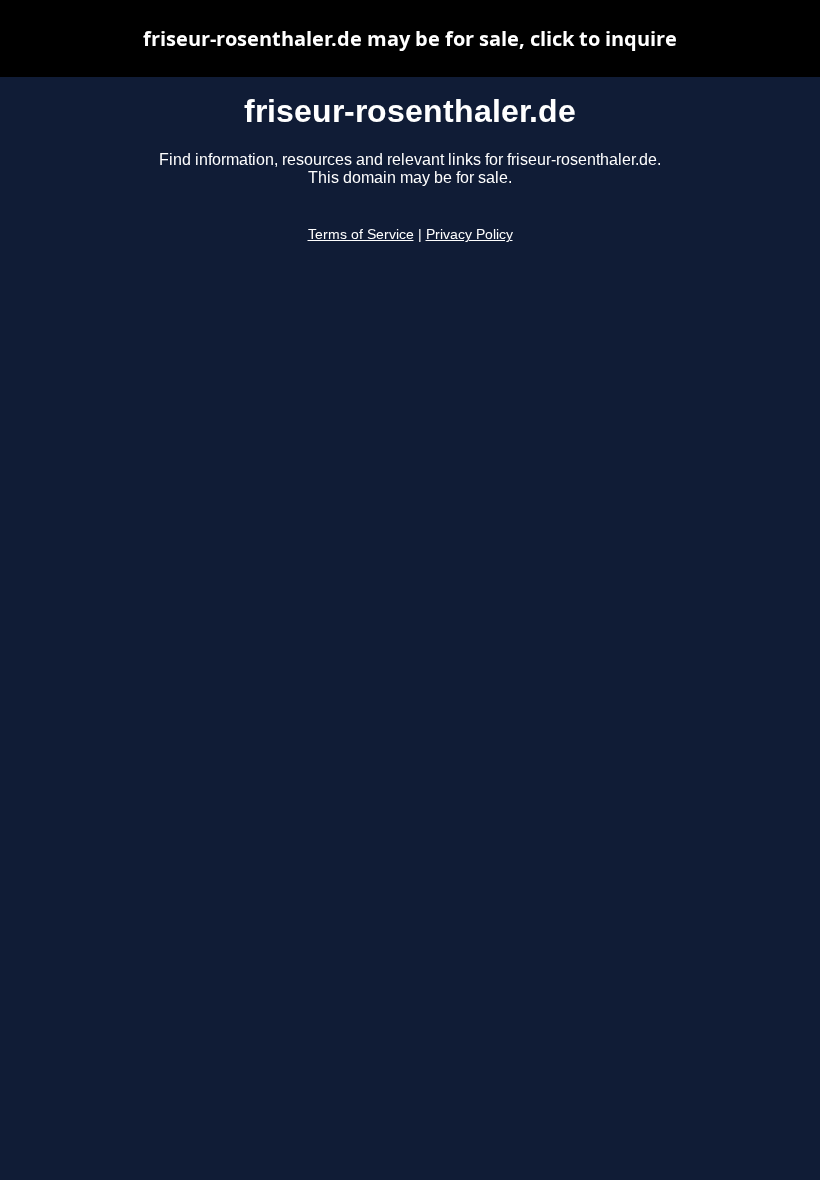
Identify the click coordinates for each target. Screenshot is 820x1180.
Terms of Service (361, 234)
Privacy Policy (469, 234)
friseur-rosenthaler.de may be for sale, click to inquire (410, 38)
